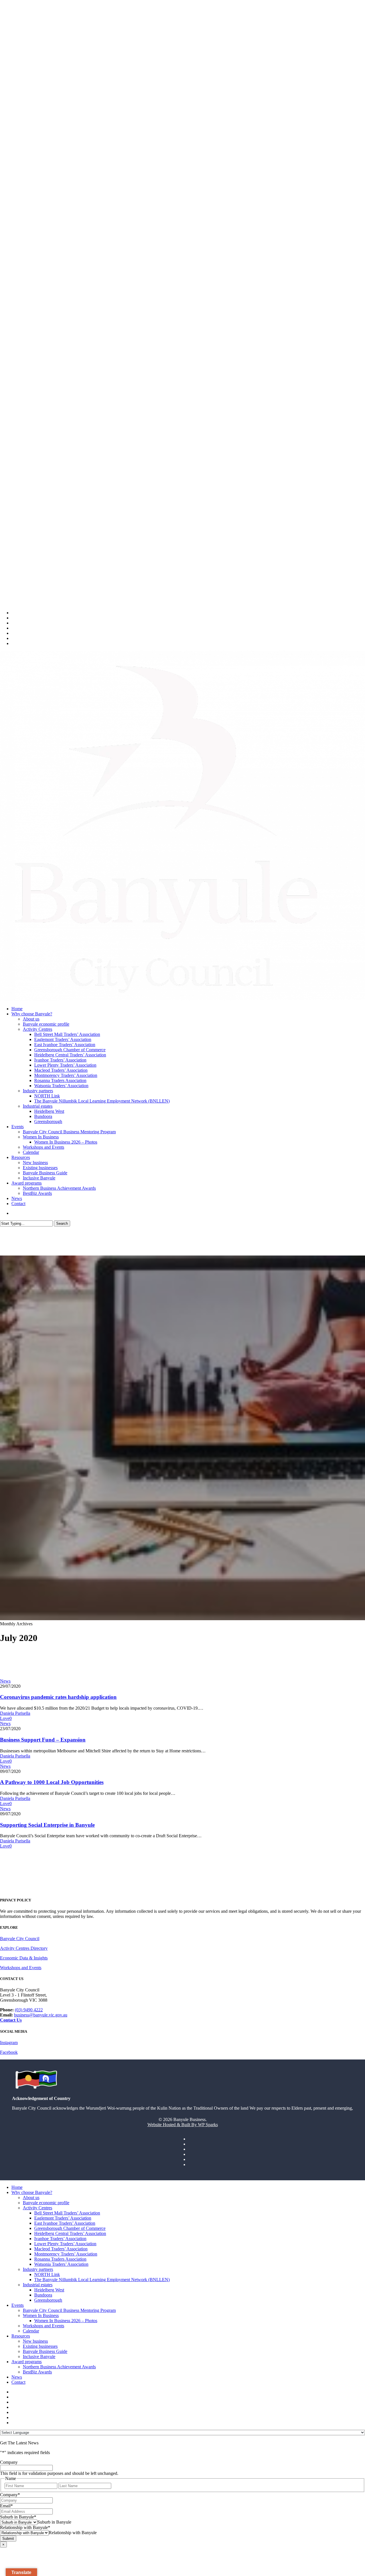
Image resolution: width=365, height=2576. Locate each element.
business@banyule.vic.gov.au (41, 2015)
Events (18, 2305)
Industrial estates (38, 2285)
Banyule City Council (20, 1939)
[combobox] (54, 2522)
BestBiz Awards (37, 2372)
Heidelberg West (49, 2290)
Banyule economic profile (46, 2203)
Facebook (9, 2052)
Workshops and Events (21, 1968)
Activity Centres (37, 2208)
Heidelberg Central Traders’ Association (70, 2233)
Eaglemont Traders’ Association (63, 2218)
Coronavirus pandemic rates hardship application (58, 1697)
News (5, 1681)
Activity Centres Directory (24, 1948)
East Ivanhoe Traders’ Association (65, 2223)
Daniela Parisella (15, 1713)
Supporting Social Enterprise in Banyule (47, 1825)
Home (17, 2187)
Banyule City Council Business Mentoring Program (69, 2310)
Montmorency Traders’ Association (66, 2254)
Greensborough (48, 2300)
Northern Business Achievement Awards (59, 2367)
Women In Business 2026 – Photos (66, 2321)
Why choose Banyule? (32, 2192)
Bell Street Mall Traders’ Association (67, 2213)
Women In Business (41, 2315)
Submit (8, 2539)
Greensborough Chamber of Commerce (70, 2228)
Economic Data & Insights (24, 1958)
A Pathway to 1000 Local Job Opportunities (52, 1782)
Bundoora (43, 2295)
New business (35, 2341)
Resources (21, 2336)
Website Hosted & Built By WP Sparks (183, 2125)
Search (62, 1223)
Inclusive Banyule (39, 2356)
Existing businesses (40, 2346)
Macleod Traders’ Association (61, 2249)
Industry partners (38, 2269)
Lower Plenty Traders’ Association (65, 2244)
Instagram (9, 2043)
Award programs (27, 2362)
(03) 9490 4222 (29, 2010)
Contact (18, 2382)
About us (31, 2198)
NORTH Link (47, 2274)
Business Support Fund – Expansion (43, 1740)
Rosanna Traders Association (60, 2259)
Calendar (31, 2331)
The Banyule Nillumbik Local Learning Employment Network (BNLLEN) (102, 2280)
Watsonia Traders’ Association (61, 2264)
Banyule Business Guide (45, 2351)
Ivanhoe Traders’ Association (60, 2239)
